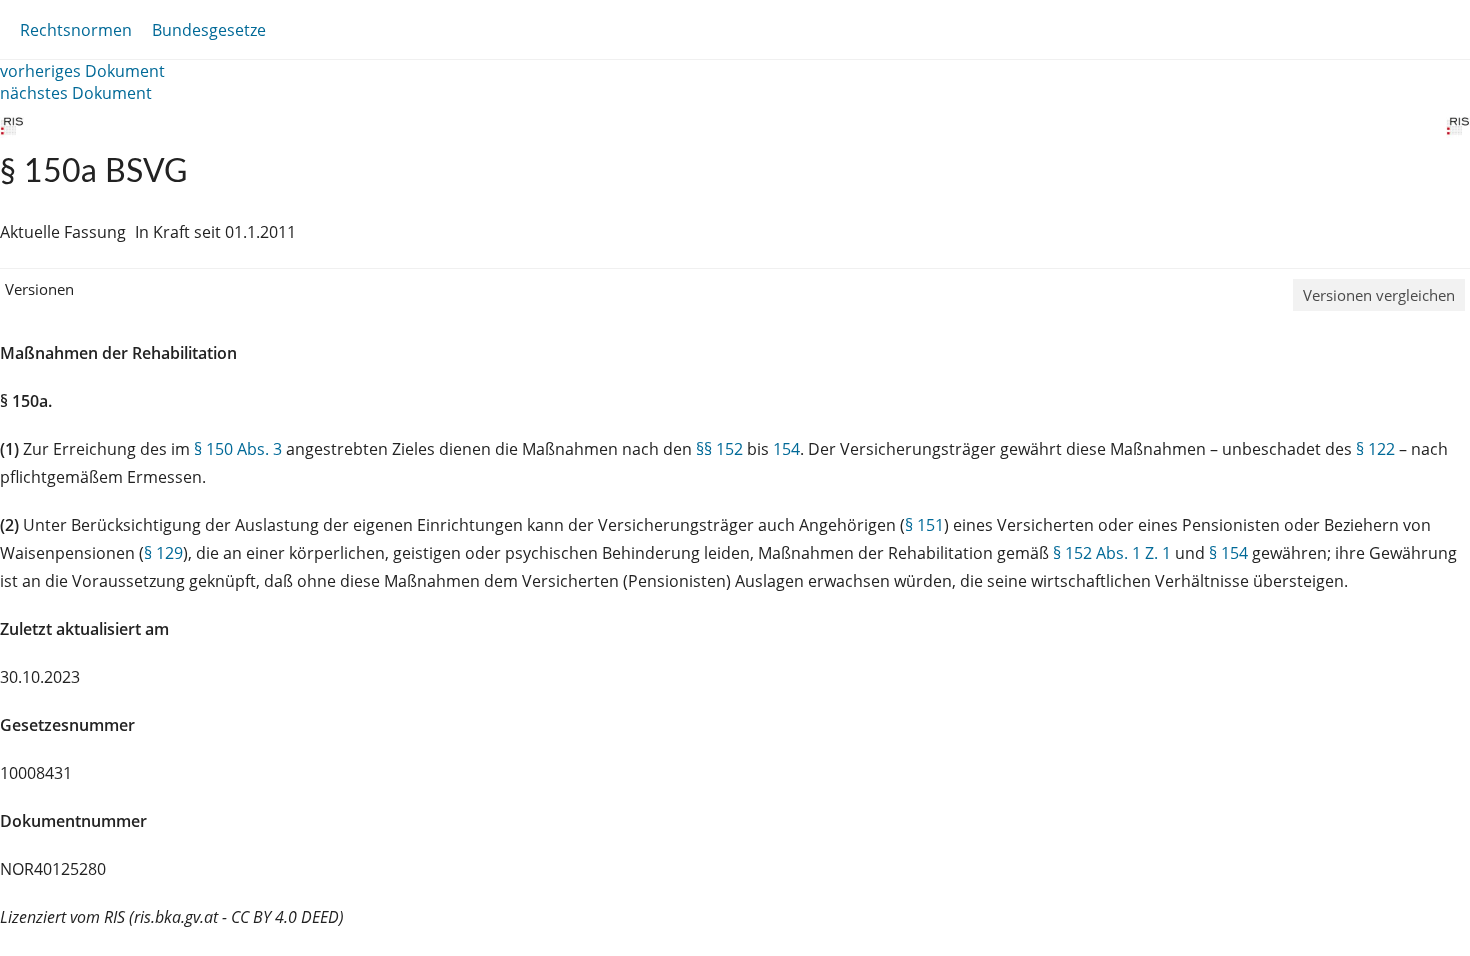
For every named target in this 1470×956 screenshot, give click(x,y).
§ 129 (163, 553)
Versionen (39, 289)
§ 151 (924, 525)
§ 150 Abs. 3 (238, 449)
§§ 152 (719, 449)
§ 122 (1375, 449)
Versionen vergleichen (1379, 295)
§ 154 (1228, 553)
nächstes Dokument (76, 93)
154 (786, 449)
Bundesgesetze (209, 30)
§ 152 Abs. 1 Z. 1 (1112, 553)
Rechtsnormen (76, 30)
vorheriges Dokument (82, 71)
